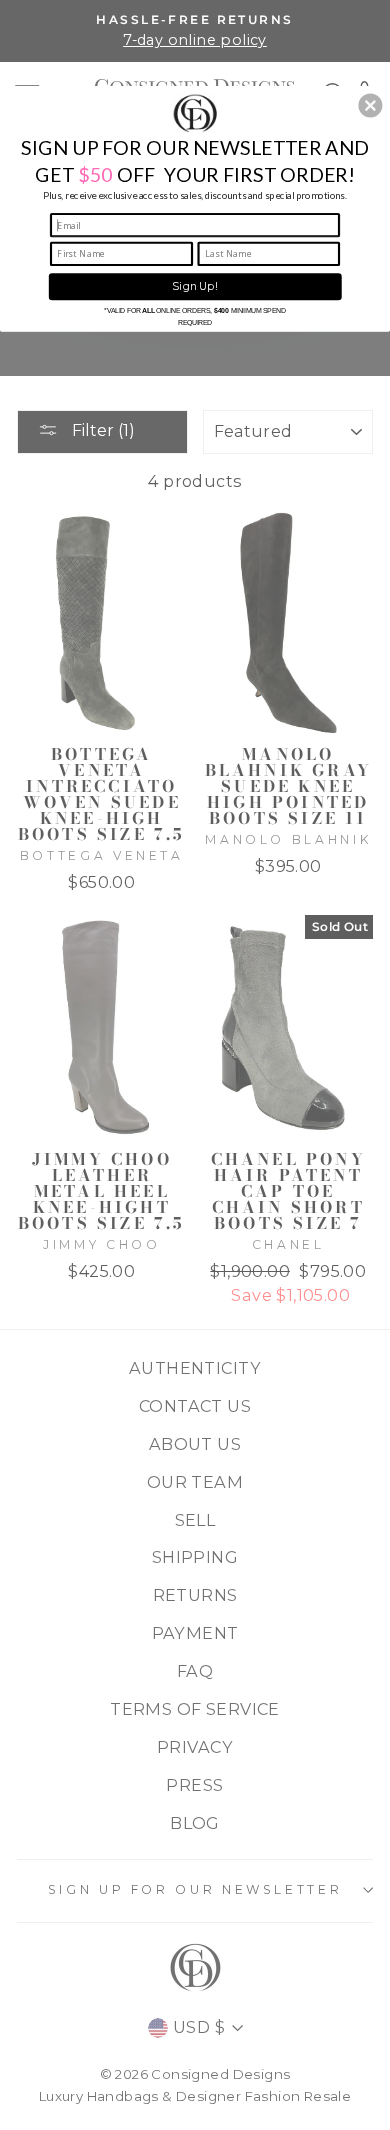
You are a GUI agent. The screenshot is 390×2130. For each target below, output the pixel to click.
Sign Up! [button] (195, 286)
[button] (370, 105)
